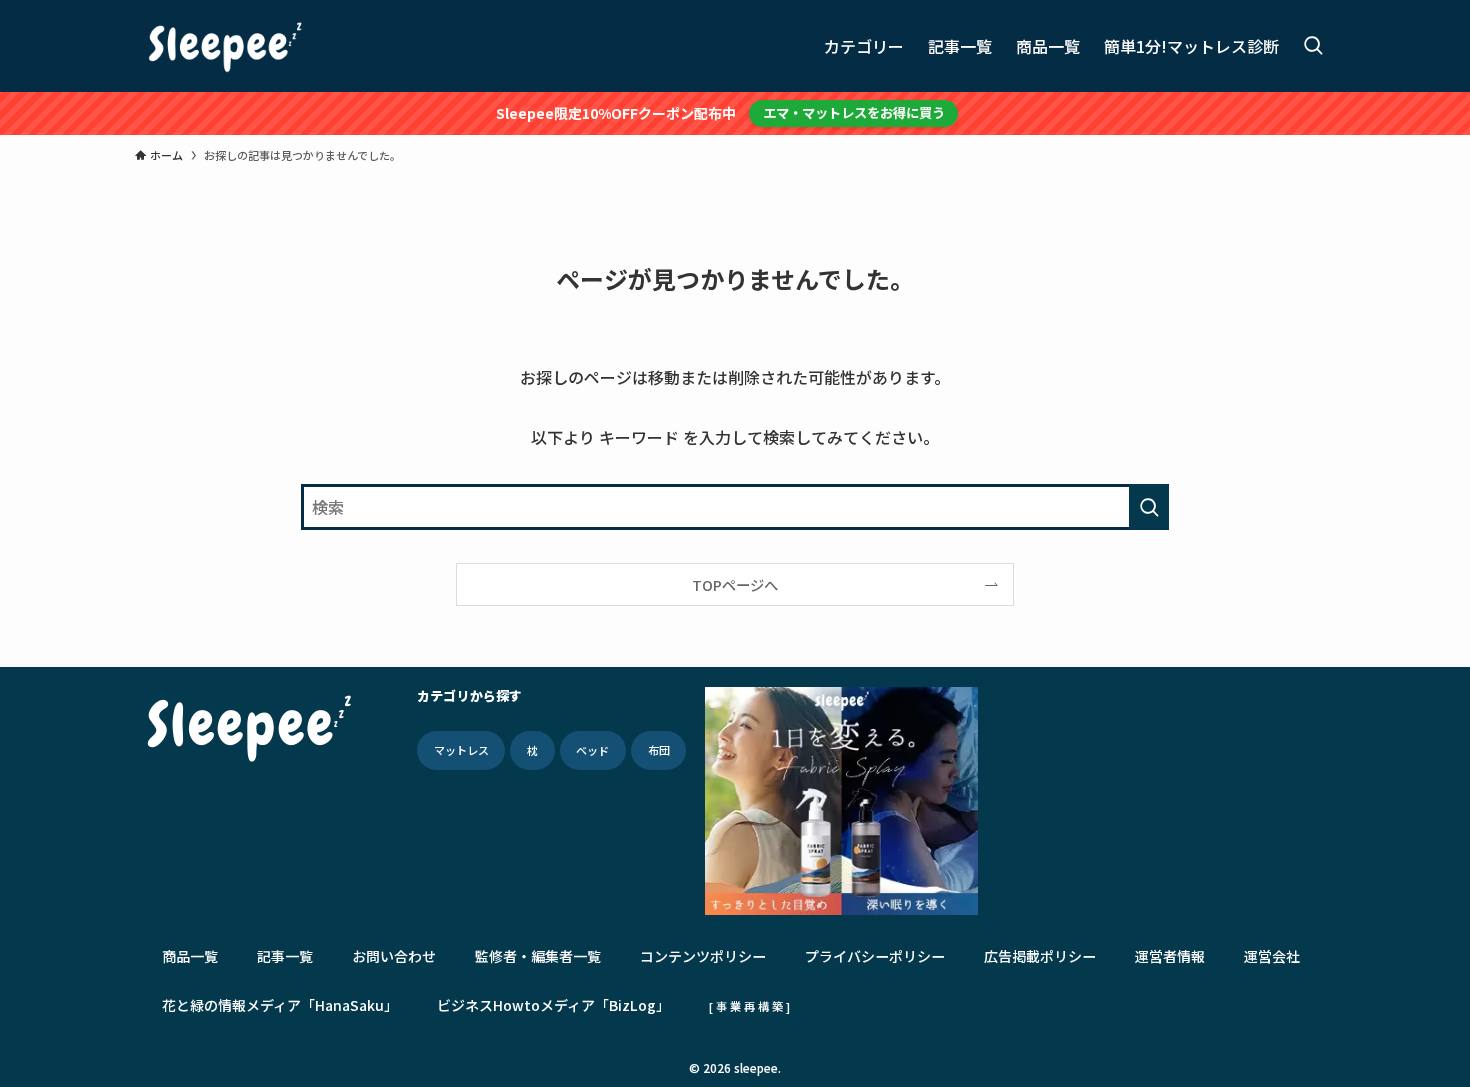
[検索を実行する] (1149, 507)
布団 (659, 750)
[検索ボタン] (1313, 46)
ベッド (592, 750)
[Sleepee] (225, 46)
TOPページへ (735, 584)
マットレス (461, 750)
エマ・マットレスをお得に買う (854, 112)
